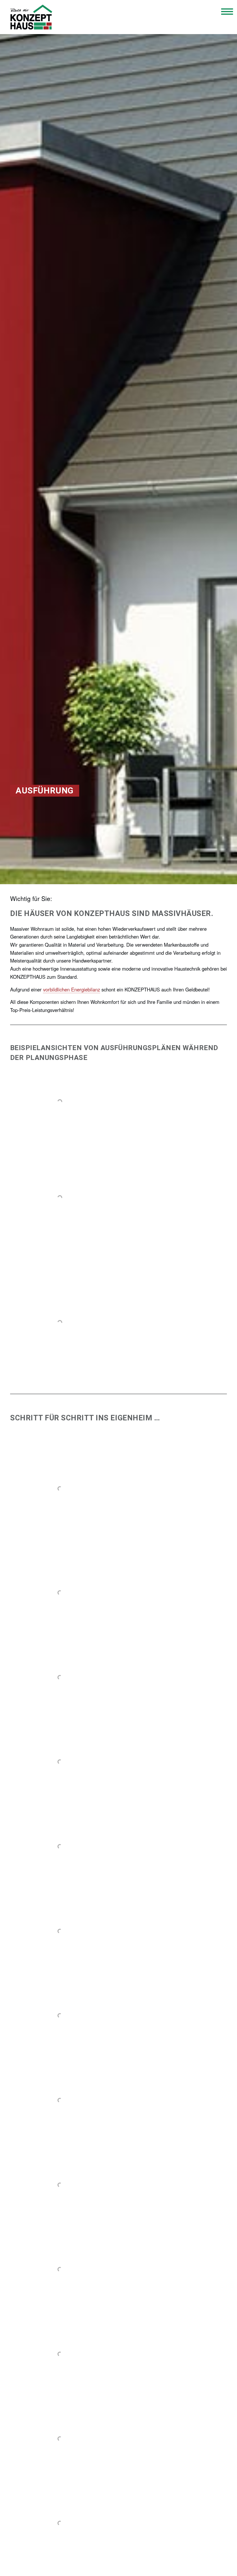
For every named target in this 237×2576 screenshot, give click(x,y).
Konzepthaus (31, 17)
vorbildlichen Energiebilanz (72, 989)
